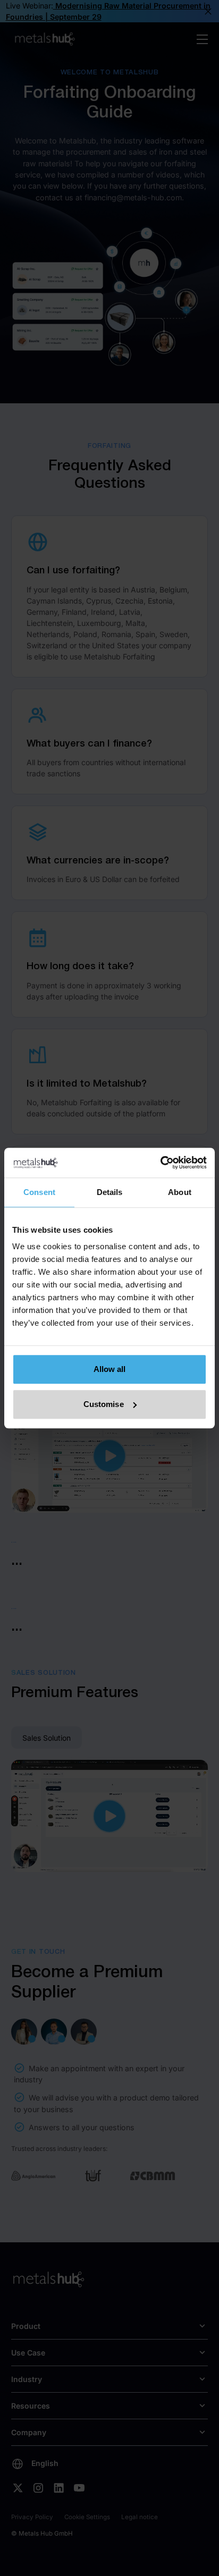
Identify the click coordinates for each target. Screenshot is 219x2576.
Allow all (110, 1369)
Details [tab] (110, 1192)
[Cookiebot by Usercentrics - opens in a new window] (160, 1163)
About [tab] (180, 1192)
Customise (104, 1404)
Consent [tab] (39, 1192)
